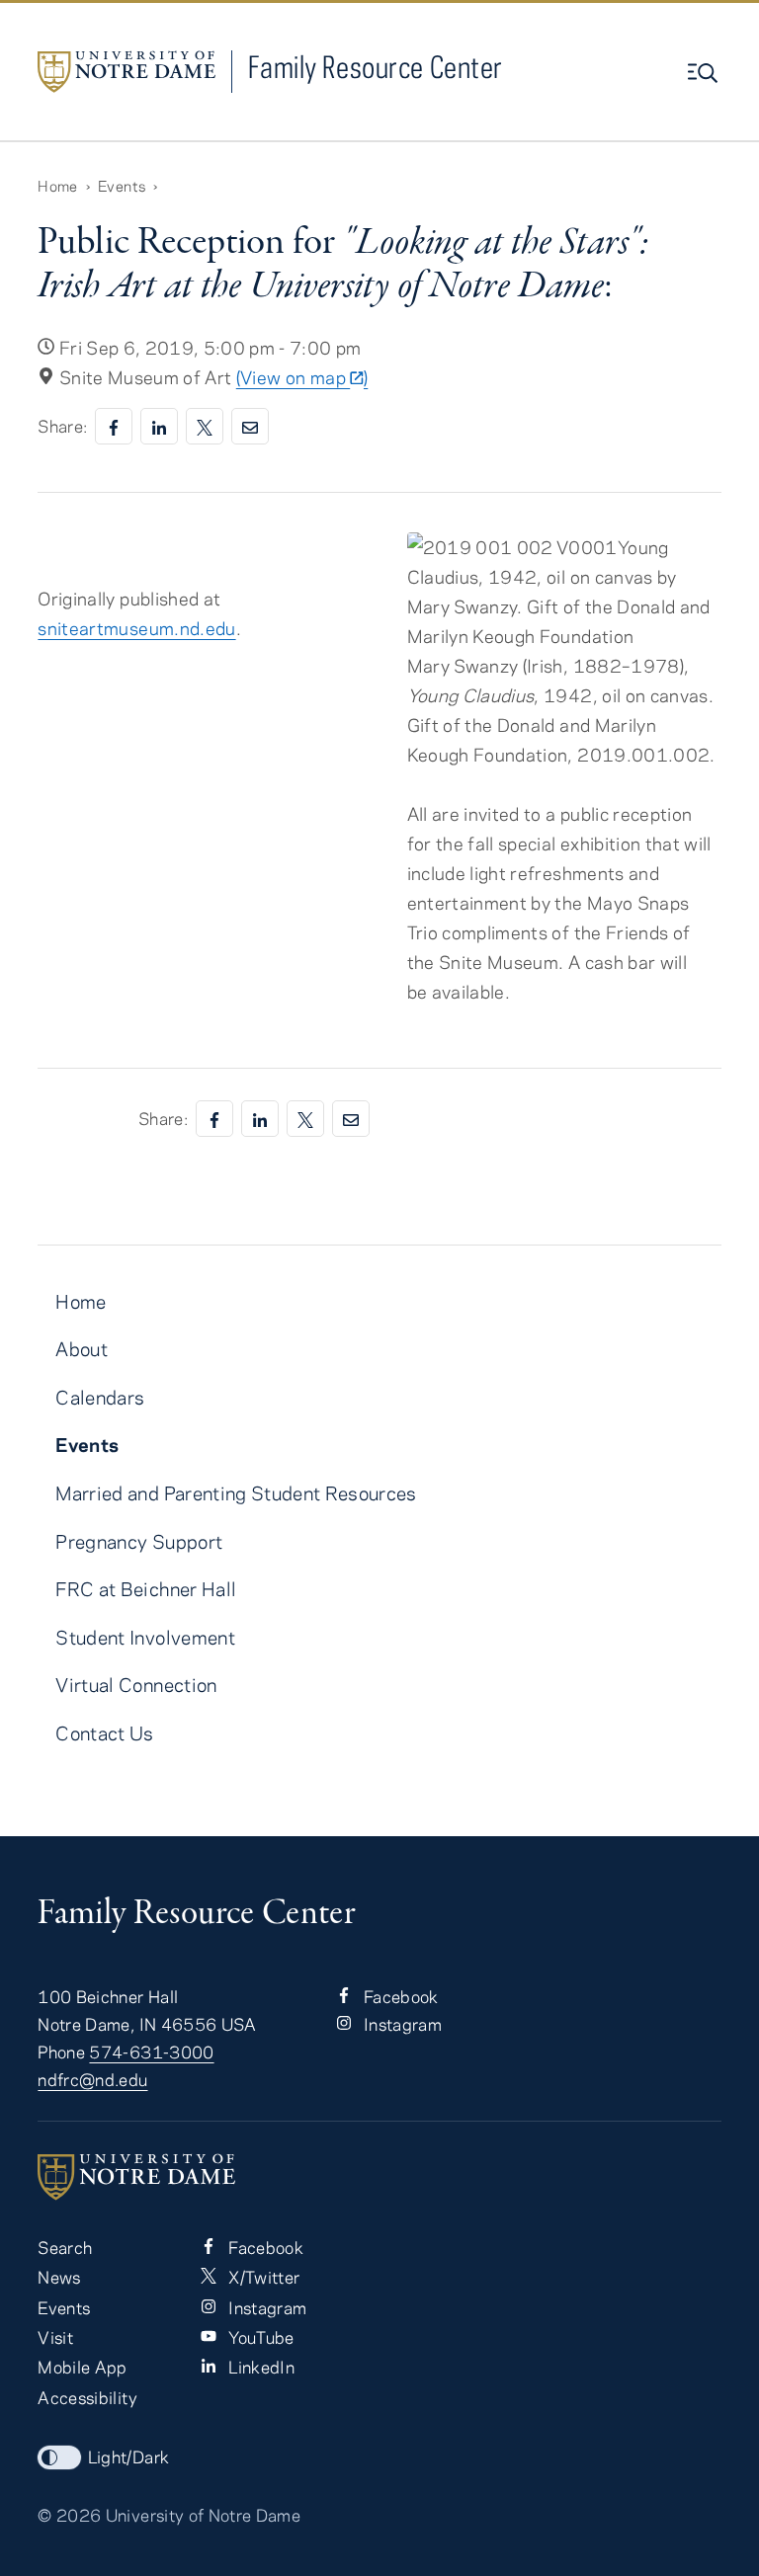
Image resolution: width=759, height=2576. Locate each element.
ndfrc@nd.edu (92, 2079)
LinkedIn (259, 2367)
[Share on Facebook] (114, 426)
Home (57, 186)
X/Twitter (262, 2277)
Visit (55, 2337)
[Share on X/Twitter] (205, 426)
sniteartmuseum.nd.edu (136, 628)
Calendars (100, 1397)
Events (122, 186)
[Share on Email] (250, 426)
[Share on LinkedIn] (159, 426)
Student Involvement (145, 1637)
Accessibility (87, 2397)
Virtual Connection (136, 1685)
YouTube (259, 2337)
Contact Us (104, 1733)
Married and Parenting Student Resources (236, 1493)
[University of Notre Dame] (379, 2177)
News (59, 2277)
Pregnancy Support (139, 1541)
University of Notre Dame (203, 2515)
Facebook (399, 1996)
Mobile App (82, 2367)
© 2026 (69, 2515)
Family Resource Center (376, 67)
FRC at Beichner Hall (146, 1589)
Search (65, 2247)
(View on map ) (302, 377)
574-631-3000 (151, 2052)
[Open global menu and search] (705, 73)
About (82, 1349)
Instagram (401, 2024)
